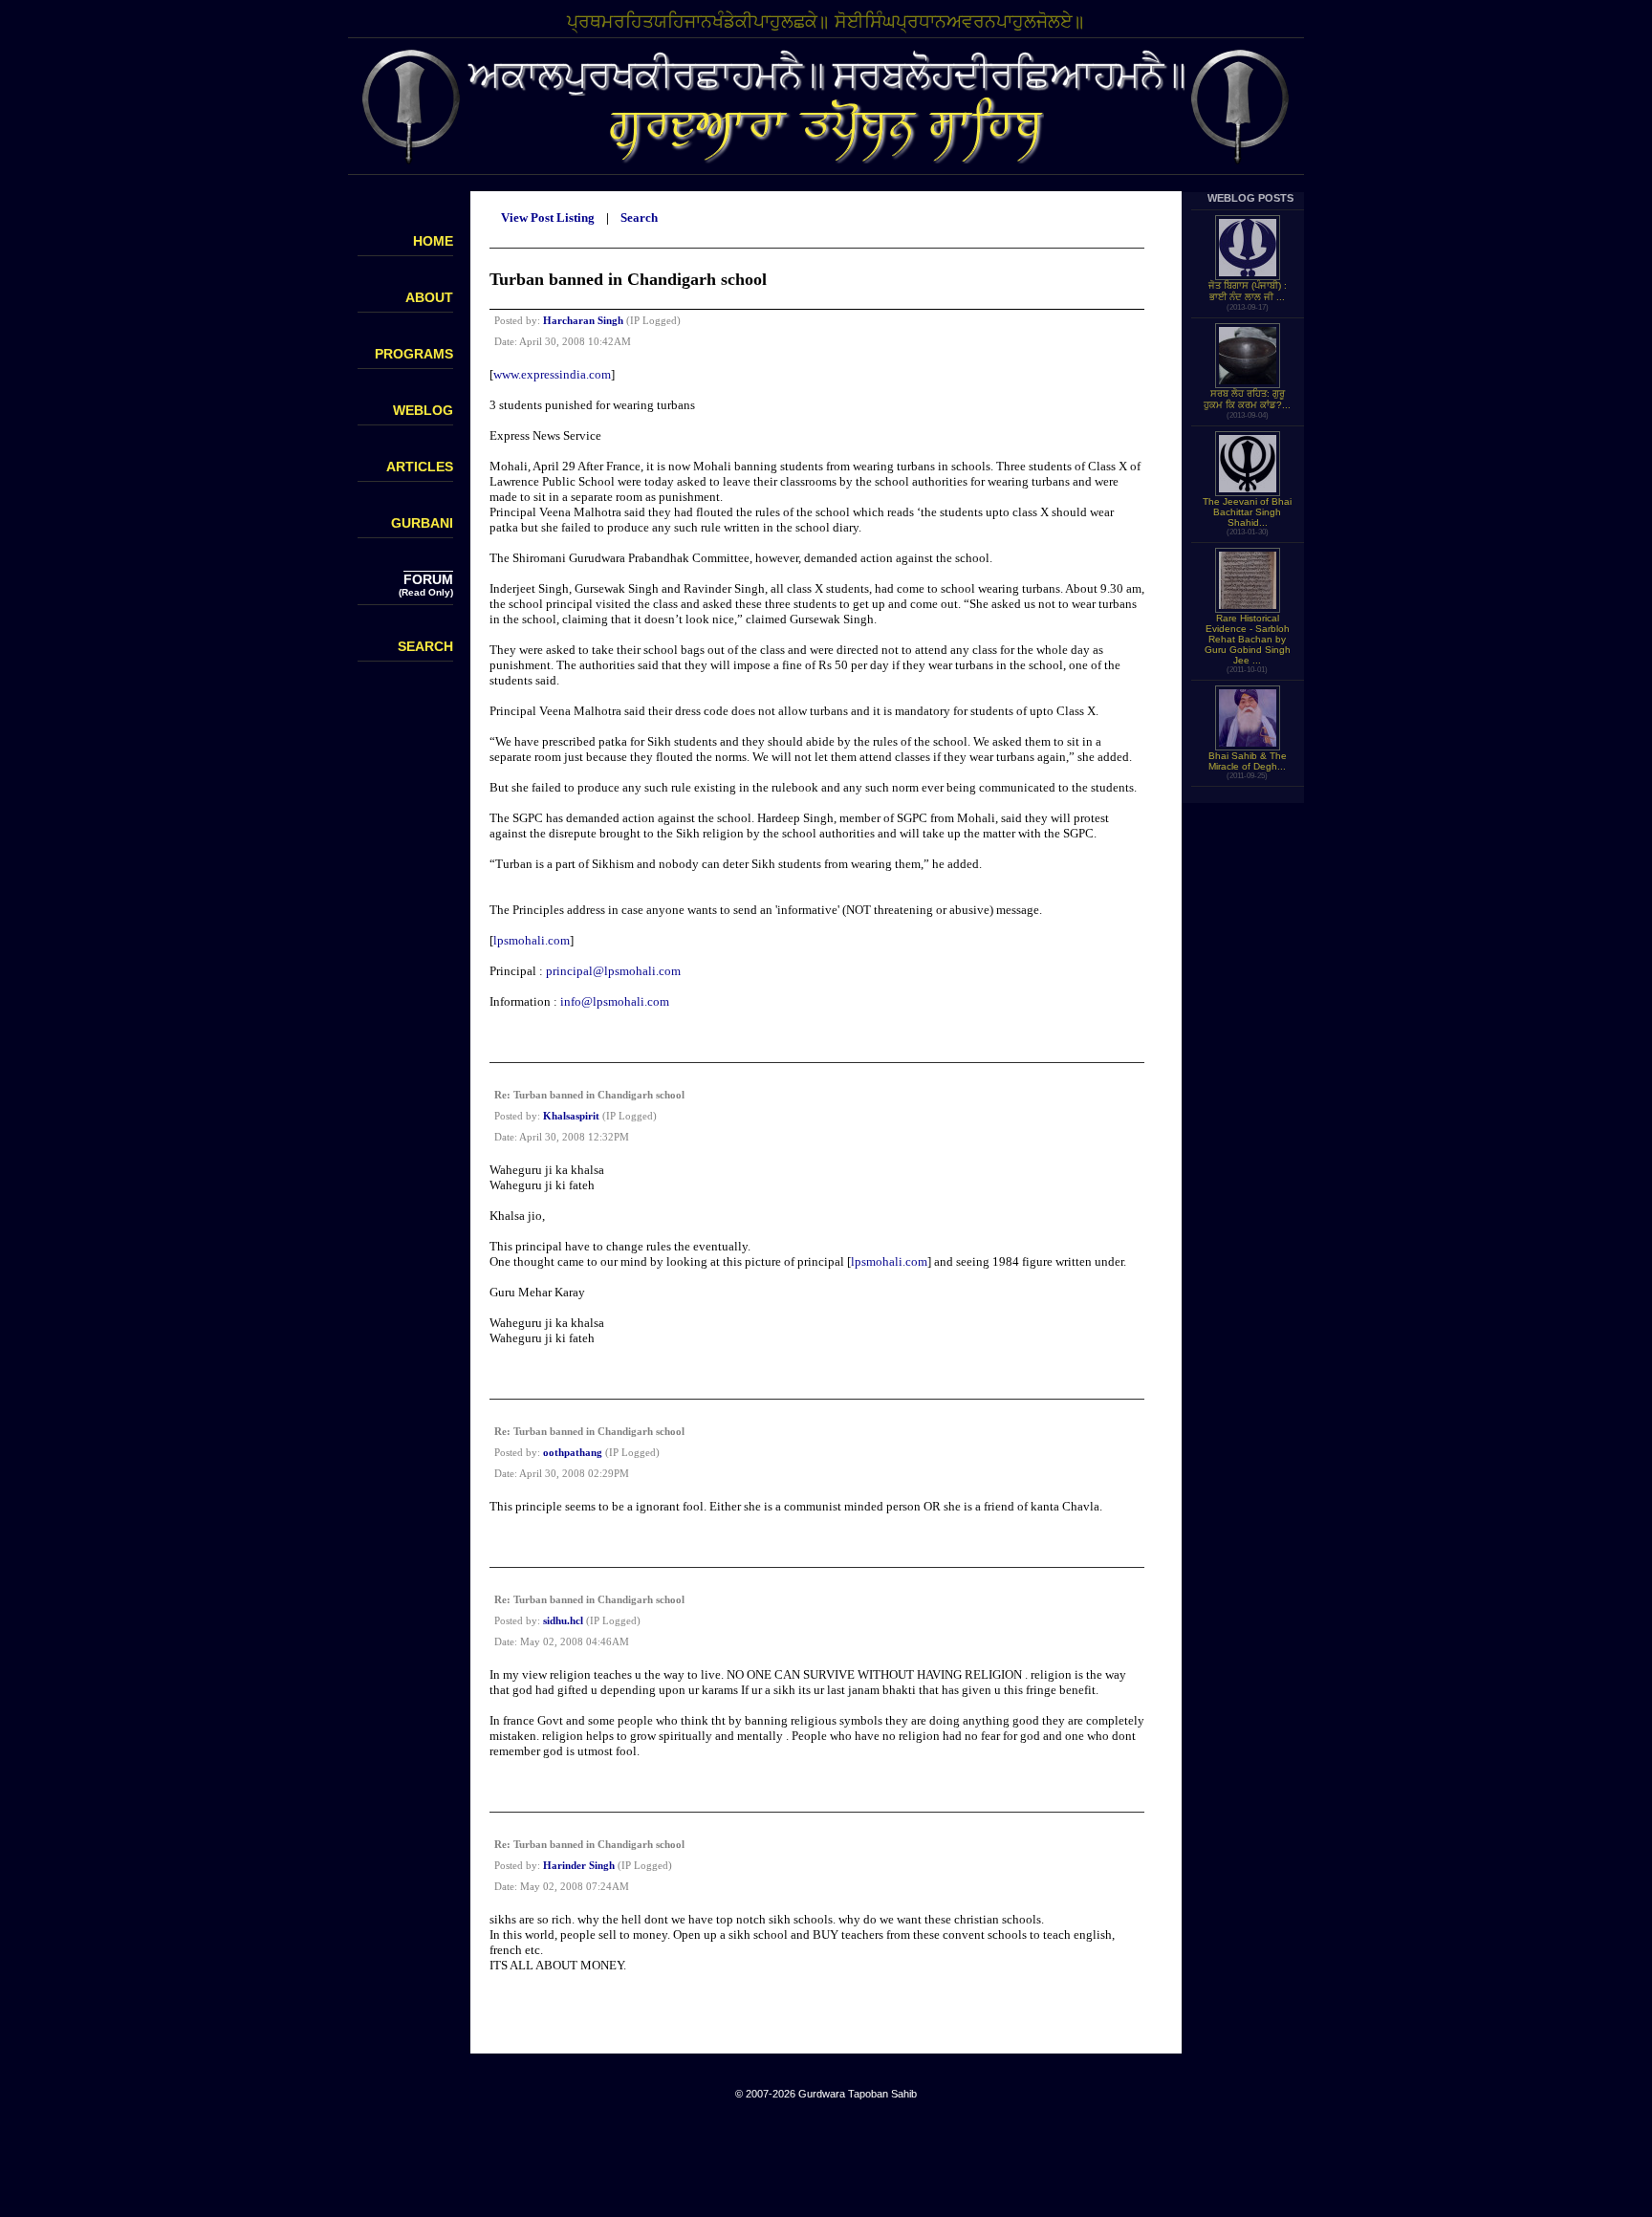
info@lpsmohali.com (615, 1001)
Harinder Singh (579, 1865)
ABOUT (429, 297)
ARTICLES (420, 467)
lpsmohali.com (532, 940)
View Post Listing (548, 217)
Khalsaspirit (571, 1116)
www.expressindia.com (552, 374)
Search (639, 217)
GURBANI (422, 523)
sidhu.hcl (563, 1620)
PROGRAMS (414, 354)
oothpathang (573, 1452)
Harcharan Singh (583, 320)
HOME (433, 241)
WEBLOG (423, 410)
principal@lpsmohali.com (613, 971)
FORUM (428, 579)
